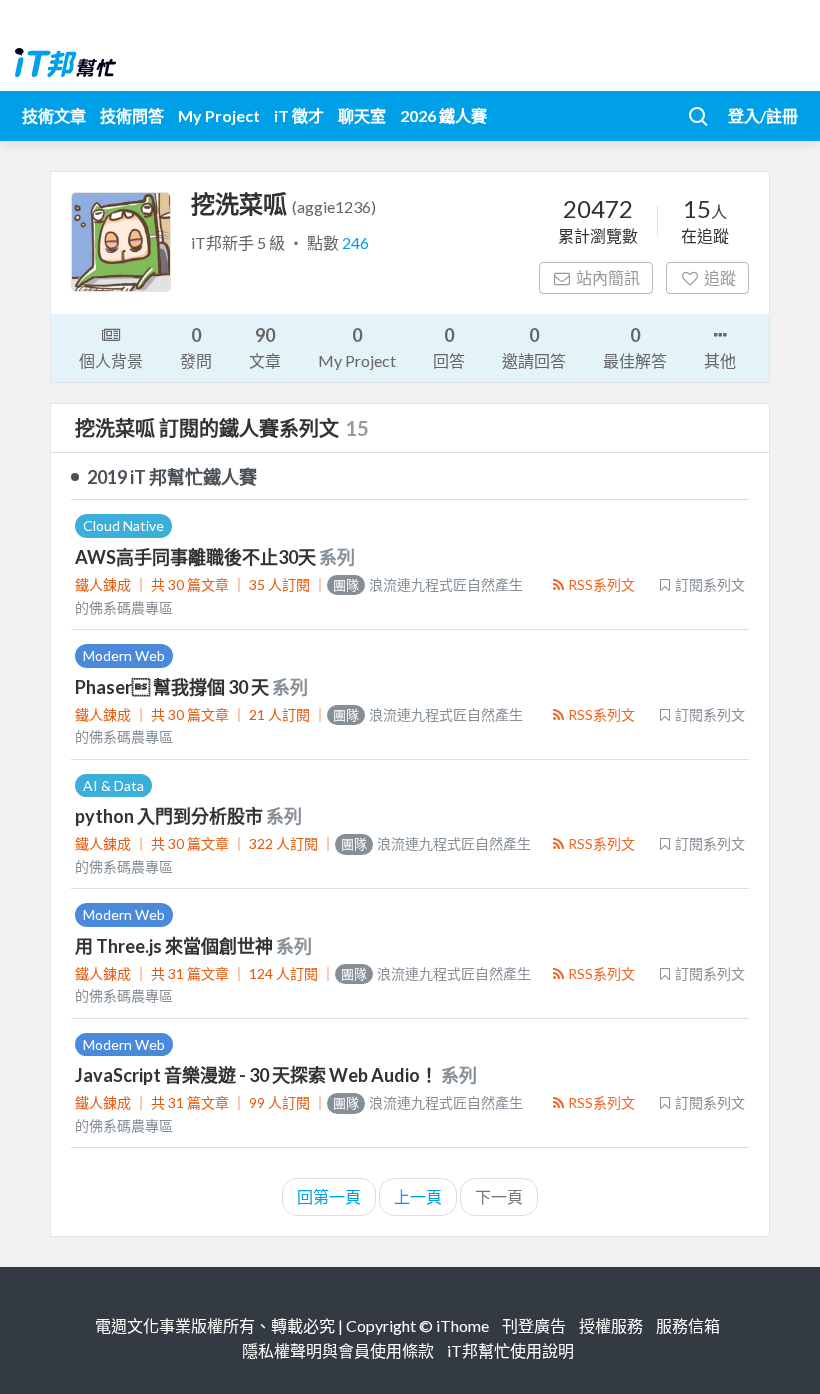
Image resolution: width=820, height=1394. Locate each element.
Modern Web (124, 655)
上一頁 (418, 1196)
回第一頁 (329, 1196)
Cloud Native (123, 525)
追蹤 (720, 277)
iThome (462, 1325)
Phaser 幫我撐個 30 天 (173, 687)
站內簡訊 (608, 277)
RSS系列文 (601, 584)
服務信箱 (688, 1325)
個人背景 (111, 360)
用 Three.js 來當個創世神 (175, 946)
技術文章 (54, 115)
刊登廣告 (534, 1325)
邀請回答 (534, 347)
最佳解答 (635, 347)
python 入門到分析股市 (170, 816)
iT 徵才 (299, 115)
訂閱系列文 (710, 584)
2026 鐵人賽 (443, 115)
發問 (196, 347)
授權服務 (611, 1325)
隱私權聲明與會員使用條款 (338, 1350)
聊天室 (362, 115)
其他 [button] (720, 360)
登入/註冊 (763, 115)
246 (355, 242)
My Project (219, 115)
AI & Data (113, 785)
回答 (449, 347)
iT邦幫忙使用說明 (510, 1350)
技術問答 (132, 115)
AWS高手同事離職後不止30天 (197, 557)
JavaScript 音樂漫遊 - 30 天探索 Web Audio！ (258, 1075)
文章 (265, 347)
